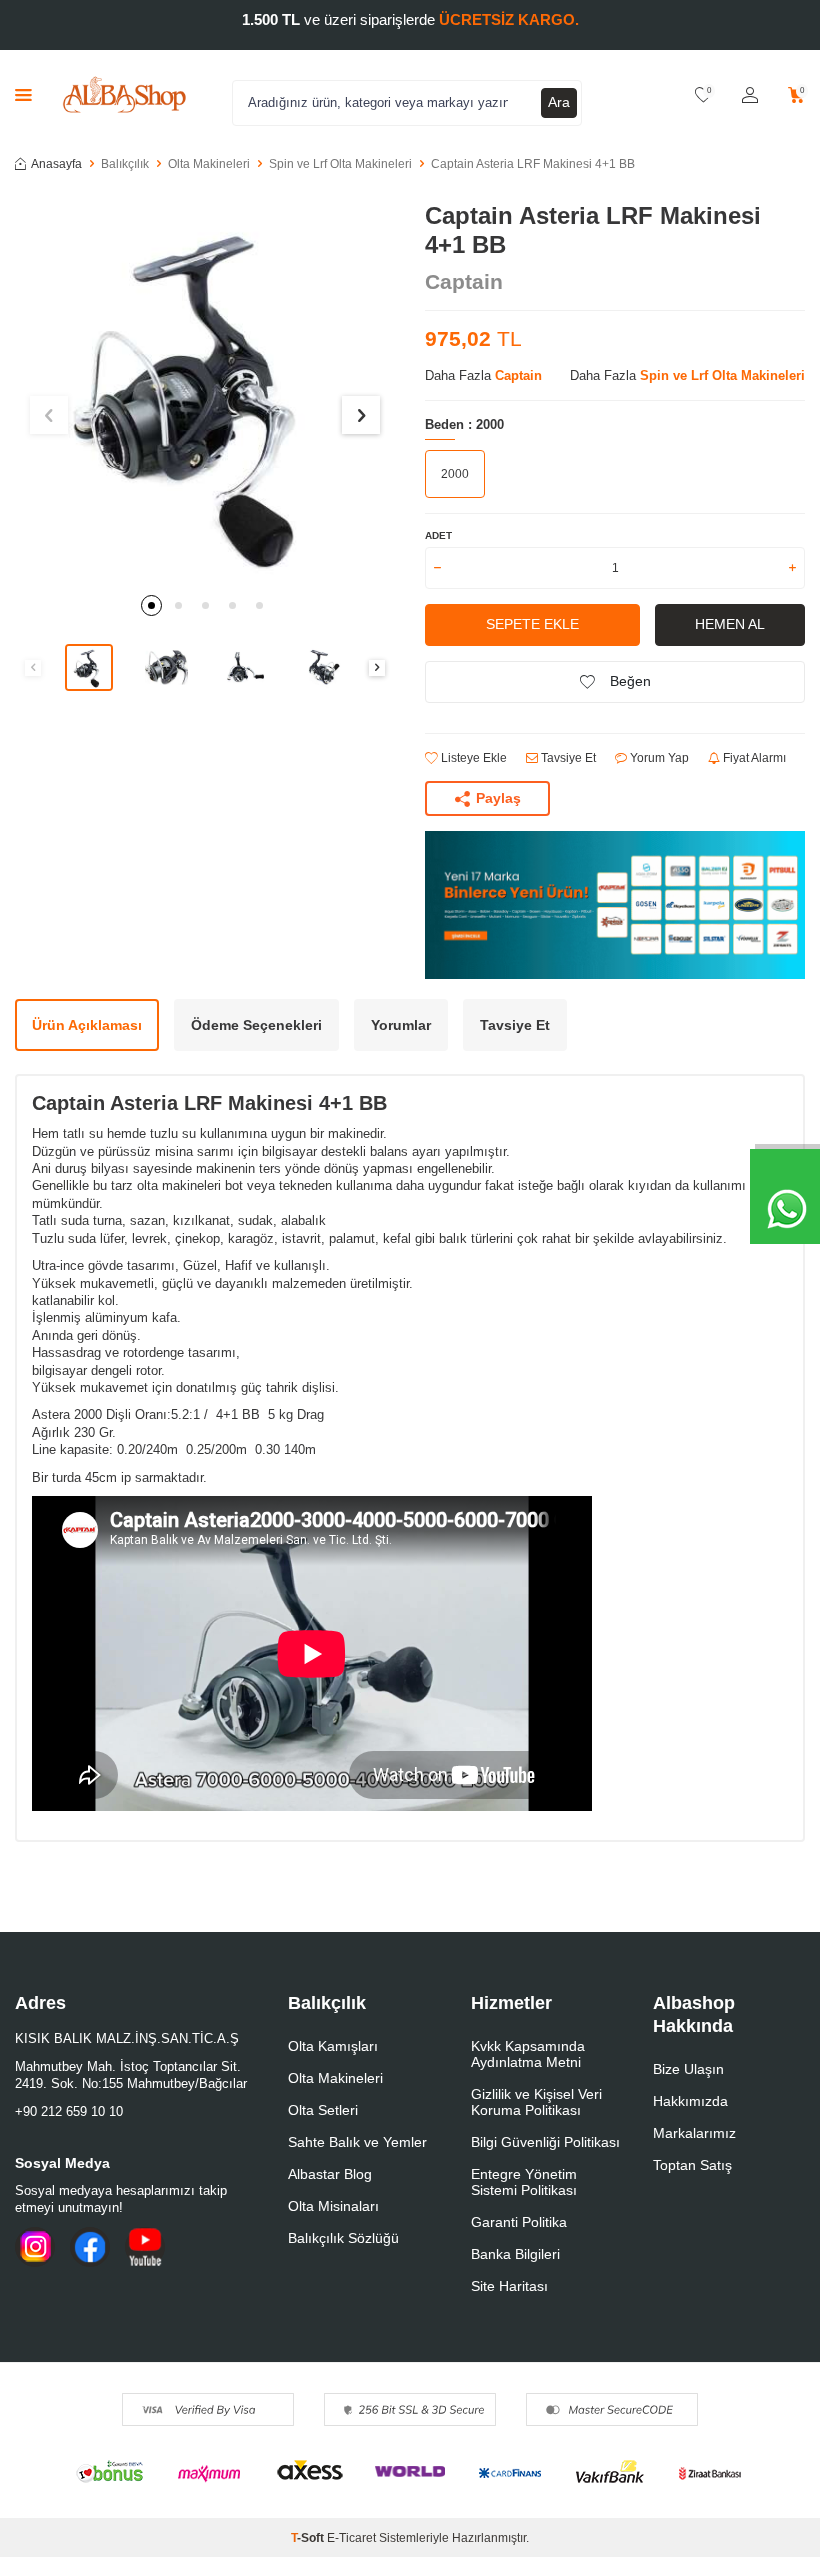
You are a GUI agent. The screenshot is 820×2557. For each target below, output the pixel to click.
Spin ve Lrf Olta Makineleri (340, 164)
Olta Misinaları (333, 2206)
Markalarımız (694, 2133)
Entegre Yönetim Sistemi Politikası (524, 2182)
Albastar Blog (330, 2174)
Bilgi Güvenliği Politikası (545, 2142)
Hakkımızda (690, 2101)
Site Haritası (509, 2286)
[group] (205, 392)
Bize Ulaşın (688, 2069)
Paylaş (498, 798)
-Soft (309, 2538)
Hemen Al (730, 624)
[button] (151, 605)
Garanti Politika (519, 2222)
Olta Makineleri (209, 164)
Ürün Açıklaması (87, 1025)
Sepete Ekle (532, 624)
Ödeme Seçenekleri (256, 1025)
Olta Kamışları (333, 2046)
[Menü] (23, 94)
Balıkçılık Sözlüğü (343, 2238)
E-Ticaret (351, 2538)
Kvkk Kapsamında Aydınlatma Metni (528, 2054)
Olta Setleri (323, 2110)
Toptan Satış (692, 2165)
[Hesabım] (750, 95)
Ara (559, 102)
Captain (464, 281)
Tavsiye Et (567, 758)
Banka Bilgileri (515, 2254)
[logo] (124, 95)
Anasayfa (56, 164)
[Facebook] (90, 2247)
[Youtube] (145, 2247)
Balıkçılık (125, 164)
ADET (438, 535)
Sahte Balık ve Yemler (357, 2142)
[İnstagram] (35, 2247)
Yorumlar (401, 1025)
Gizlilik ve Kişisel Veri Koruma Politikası (536, 2102)
